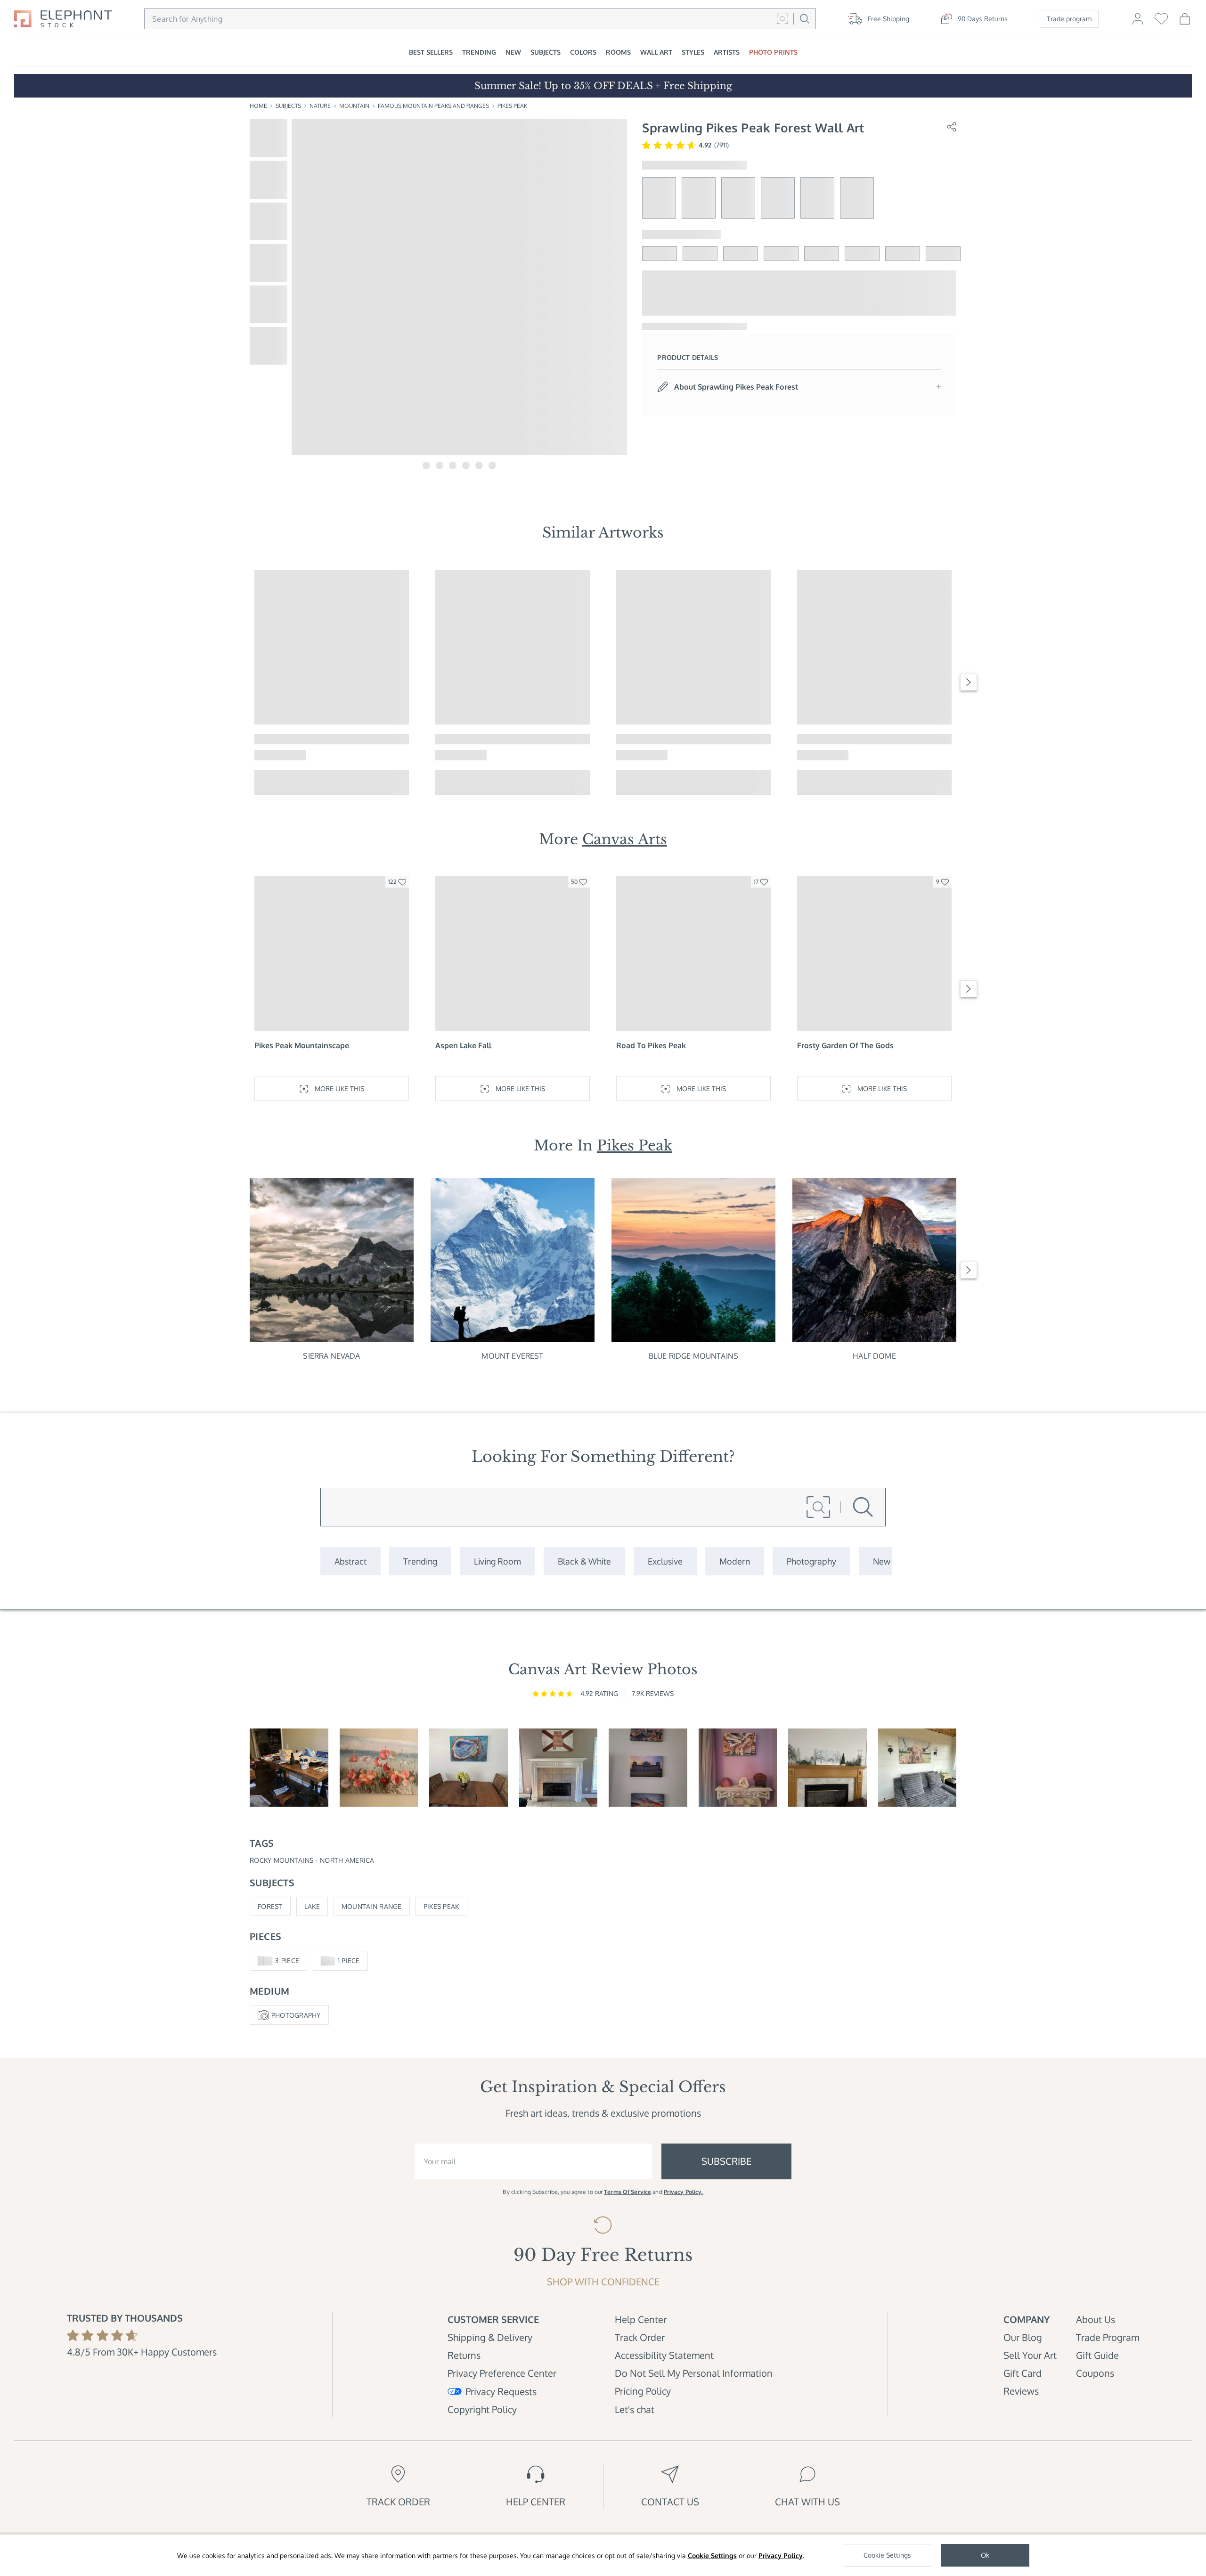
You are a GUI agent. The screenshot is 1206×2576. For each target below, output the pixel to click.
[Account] (1138, 23)
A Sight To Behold (648, 739)
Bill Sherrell (637, 755)
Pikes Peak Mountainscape (302, 1045)
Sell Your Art (1030, 2355)
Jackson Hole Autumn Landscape (856, 739)
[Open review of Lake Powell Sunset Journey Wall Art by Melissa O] (738, 1768)
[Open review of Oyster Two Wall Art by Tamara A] (469, 1768)
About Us (1096, 2319)
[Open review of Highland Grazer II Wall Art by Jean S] (917, 1768)
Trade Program (1108, 2337)
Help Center (641, 2319)
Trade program (1069, 19)
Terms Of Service (627, 2192)
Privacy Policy (781, 2556)
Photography (296, 2015)
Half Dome (874, 1356)
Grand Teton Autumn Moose (305, 739)
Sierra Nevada (331, 1356)
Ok (985, 2555)
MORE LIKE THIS (339, 782)
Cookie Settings (712, 2556)
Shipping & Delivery (490, 2337)
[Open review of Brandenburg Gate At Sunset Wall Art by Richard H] (648, 1768)
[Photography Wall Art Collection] (811, 1561)
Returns (464, 2355)
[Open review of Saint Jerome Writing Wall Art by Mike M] (289, 1768)
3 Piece (287, 1961)
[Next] (969, 682)
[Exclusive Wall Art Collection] (665, 1561)
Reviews (1021, 2391)
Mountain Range (372, 1906)
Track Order (640, 2337)
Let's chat (635, 2409)
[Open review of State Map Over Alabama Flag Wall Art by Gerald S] (558, 1768)
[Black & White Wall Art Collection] (584, 1561)
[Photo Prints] (882, 1561)
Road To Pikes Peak (651, 1045)
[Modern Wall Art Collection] (735, 1561)
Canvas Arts (625, 839)
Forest (270, 1906)
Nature (320, 106)
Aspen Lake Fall (463, 1045)
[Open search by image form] (782, 19)
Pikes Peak (512, 106)
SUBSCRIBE (726, 2161)
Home (258, 106)
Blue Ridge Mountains (693, 1356)
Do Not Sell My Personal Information (694, 2373)
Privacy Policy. (684, 2192)
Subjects (288, 106)
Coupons (1095, 2373)
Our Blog (1023, 2337)
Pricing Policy (643, 2391)
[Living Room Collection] (497, 1561)
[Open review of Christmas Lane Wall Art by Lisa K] (827, 1768)
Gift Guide (1097, 2355)
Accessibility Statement (664, 2355)
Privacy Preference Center (502, 2373)
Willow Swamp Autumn (477, 739)
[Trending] (420, 1561)
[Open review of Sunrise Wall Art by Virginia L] (379, 1768)
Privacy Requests (501, 2391)
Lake (312, 1906)
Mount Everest (512, 1356)
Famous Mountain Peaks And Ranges (433, 106)
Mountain (354, 106)
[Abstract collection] (350, 1561)
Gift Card (1023, 2373)
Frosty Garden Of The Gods (845, 1045)
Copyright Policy (482, 2409)
